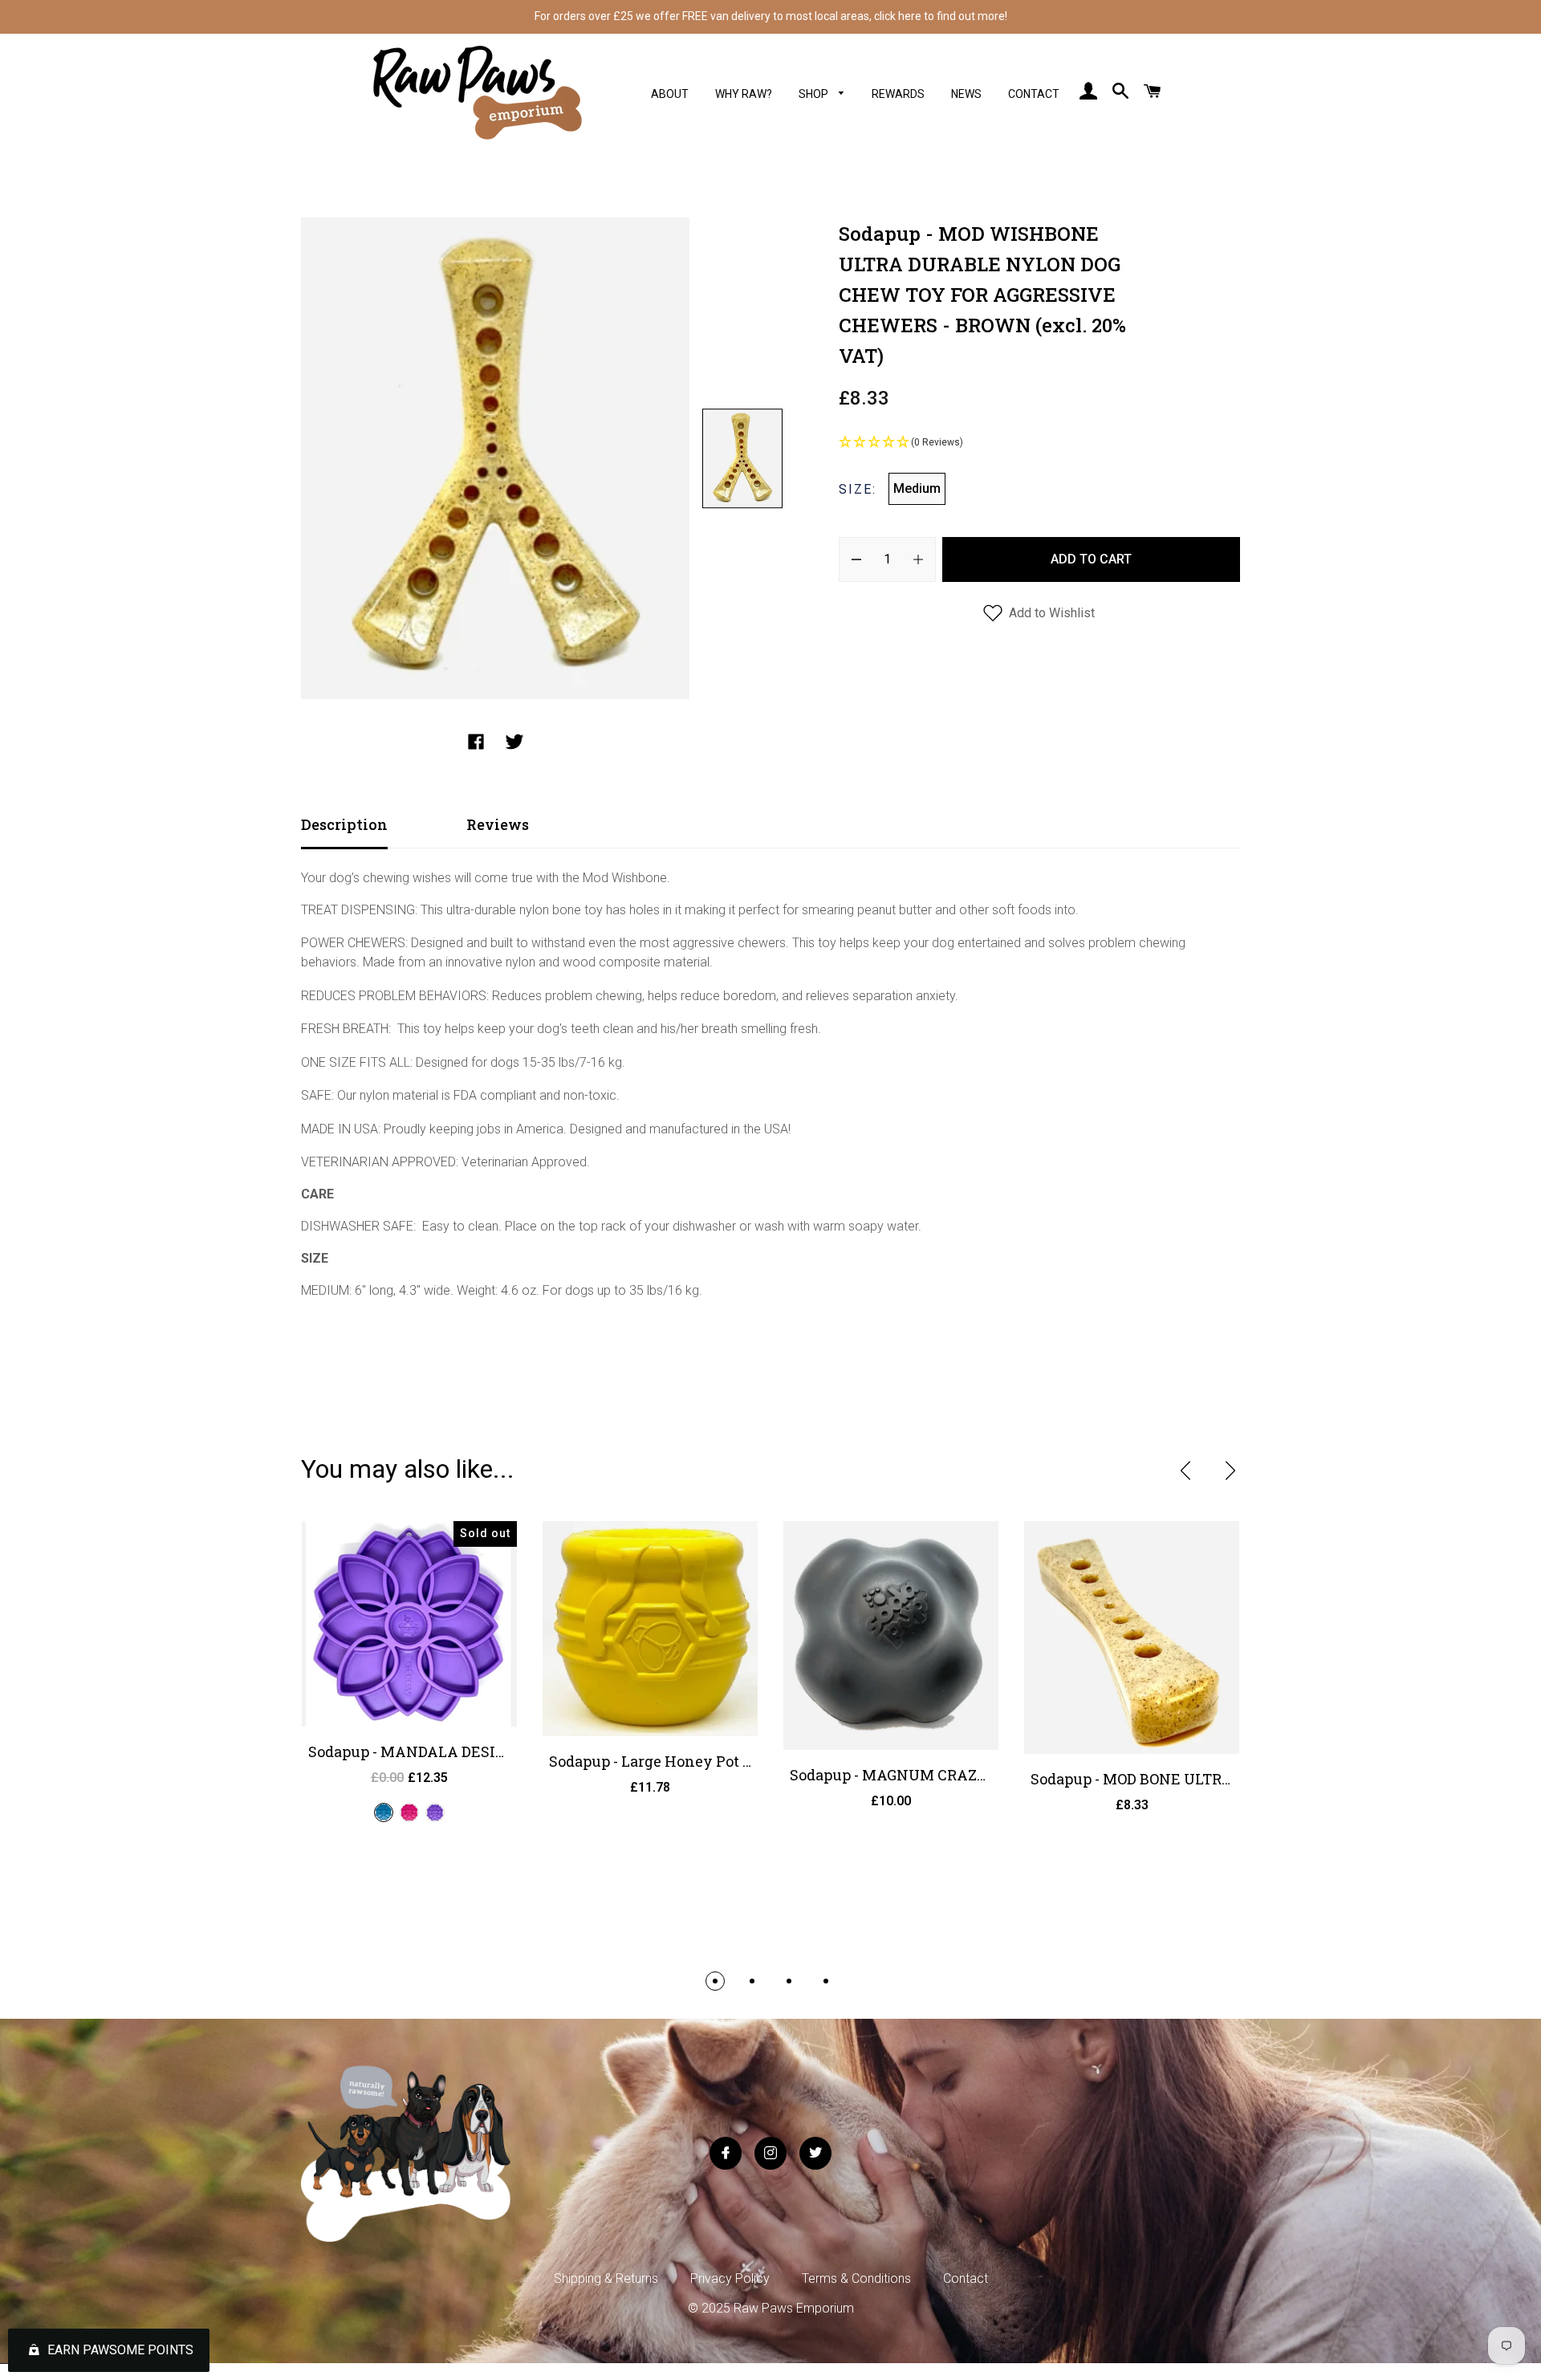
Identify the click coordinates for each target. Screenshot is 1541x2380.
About (670, 94)
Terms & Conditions (856, 2278)
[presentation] (1185, 1471)
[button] (1039, 443)
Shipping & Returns (606, 2278)
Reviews (498, 824)
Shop (815, 94)
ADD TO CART (1091, 559)
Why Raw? (744, 94)
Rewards (898, 94)
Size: (858, 489)
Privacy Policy (730, 2278)
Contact (1034, 94)
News (966, 94)
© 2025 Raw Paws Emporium (771, 2308)
